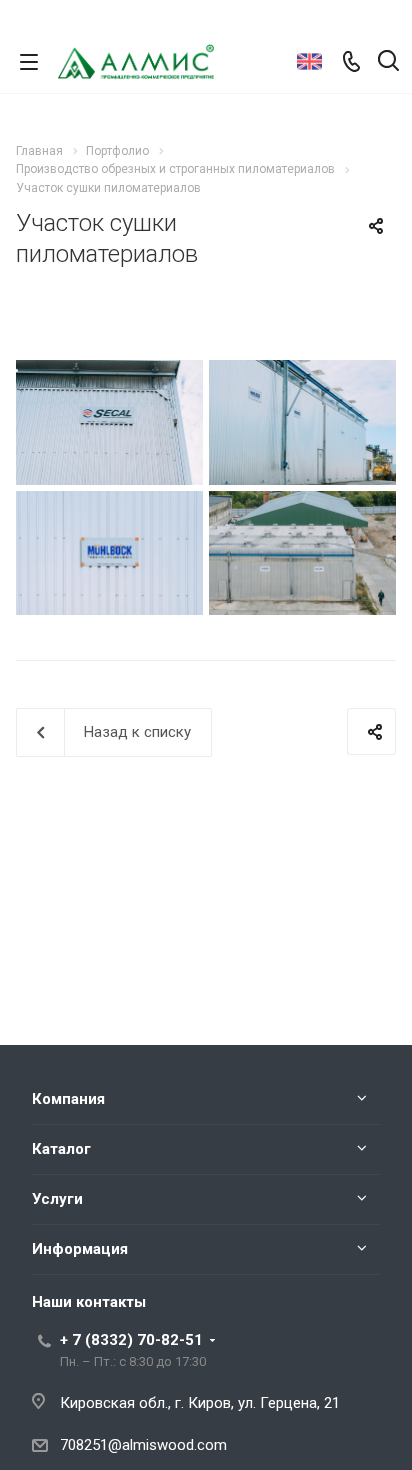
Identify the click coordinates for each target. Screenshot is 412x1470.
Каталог (61, 1149)
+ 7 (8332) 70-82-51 (131, 1340)
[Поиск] (388, 62)
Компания (68, 1099)
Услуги (57, 1199)
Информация (80, 1249)
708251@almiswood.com (143, 1445)
